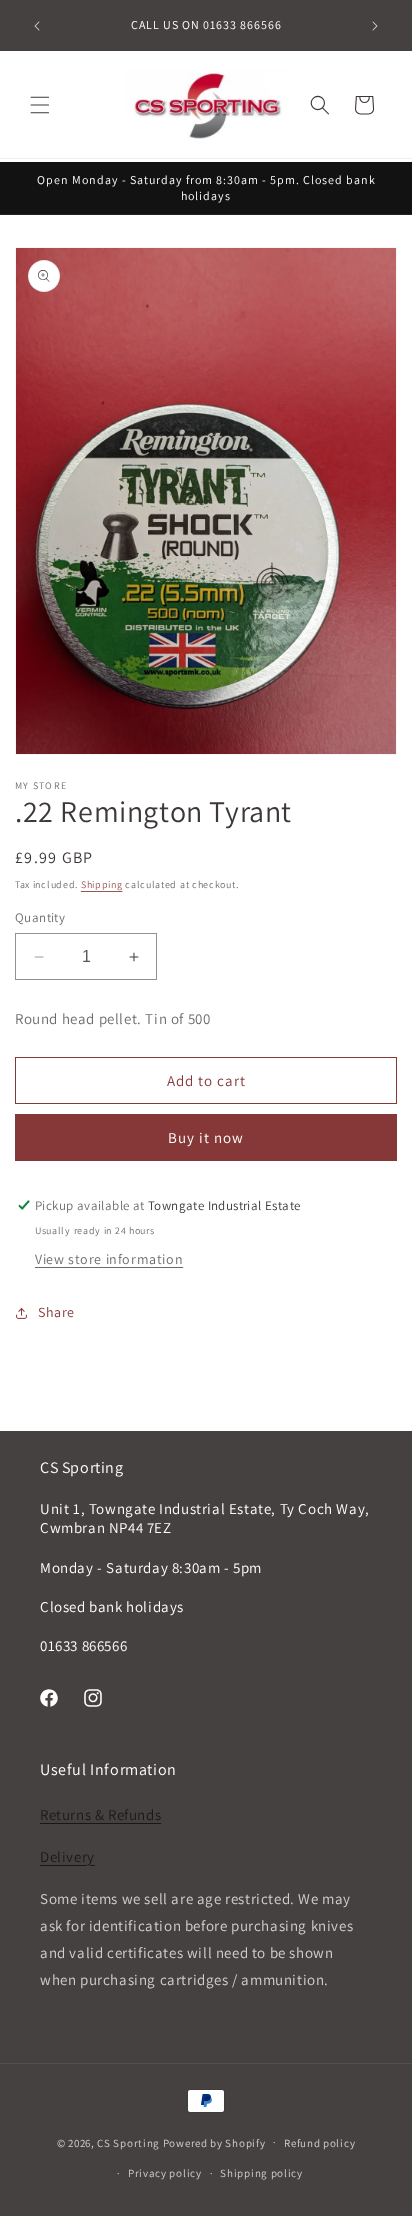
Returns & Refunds (100, 1814)
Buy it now (206, 1137)
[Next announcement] (375, 26)
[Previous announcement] (37, 26)
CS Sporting (128, 2142)
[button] (40, 105)
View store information (109, 1259)
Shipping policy (261, 2173)
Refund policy (319, 2143)
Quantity (40, 917)
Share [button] (56, 1312)
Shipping (102, 884)
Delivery (67, 1856)
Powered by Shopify (214, 2142)
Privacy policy (165, 2173)
